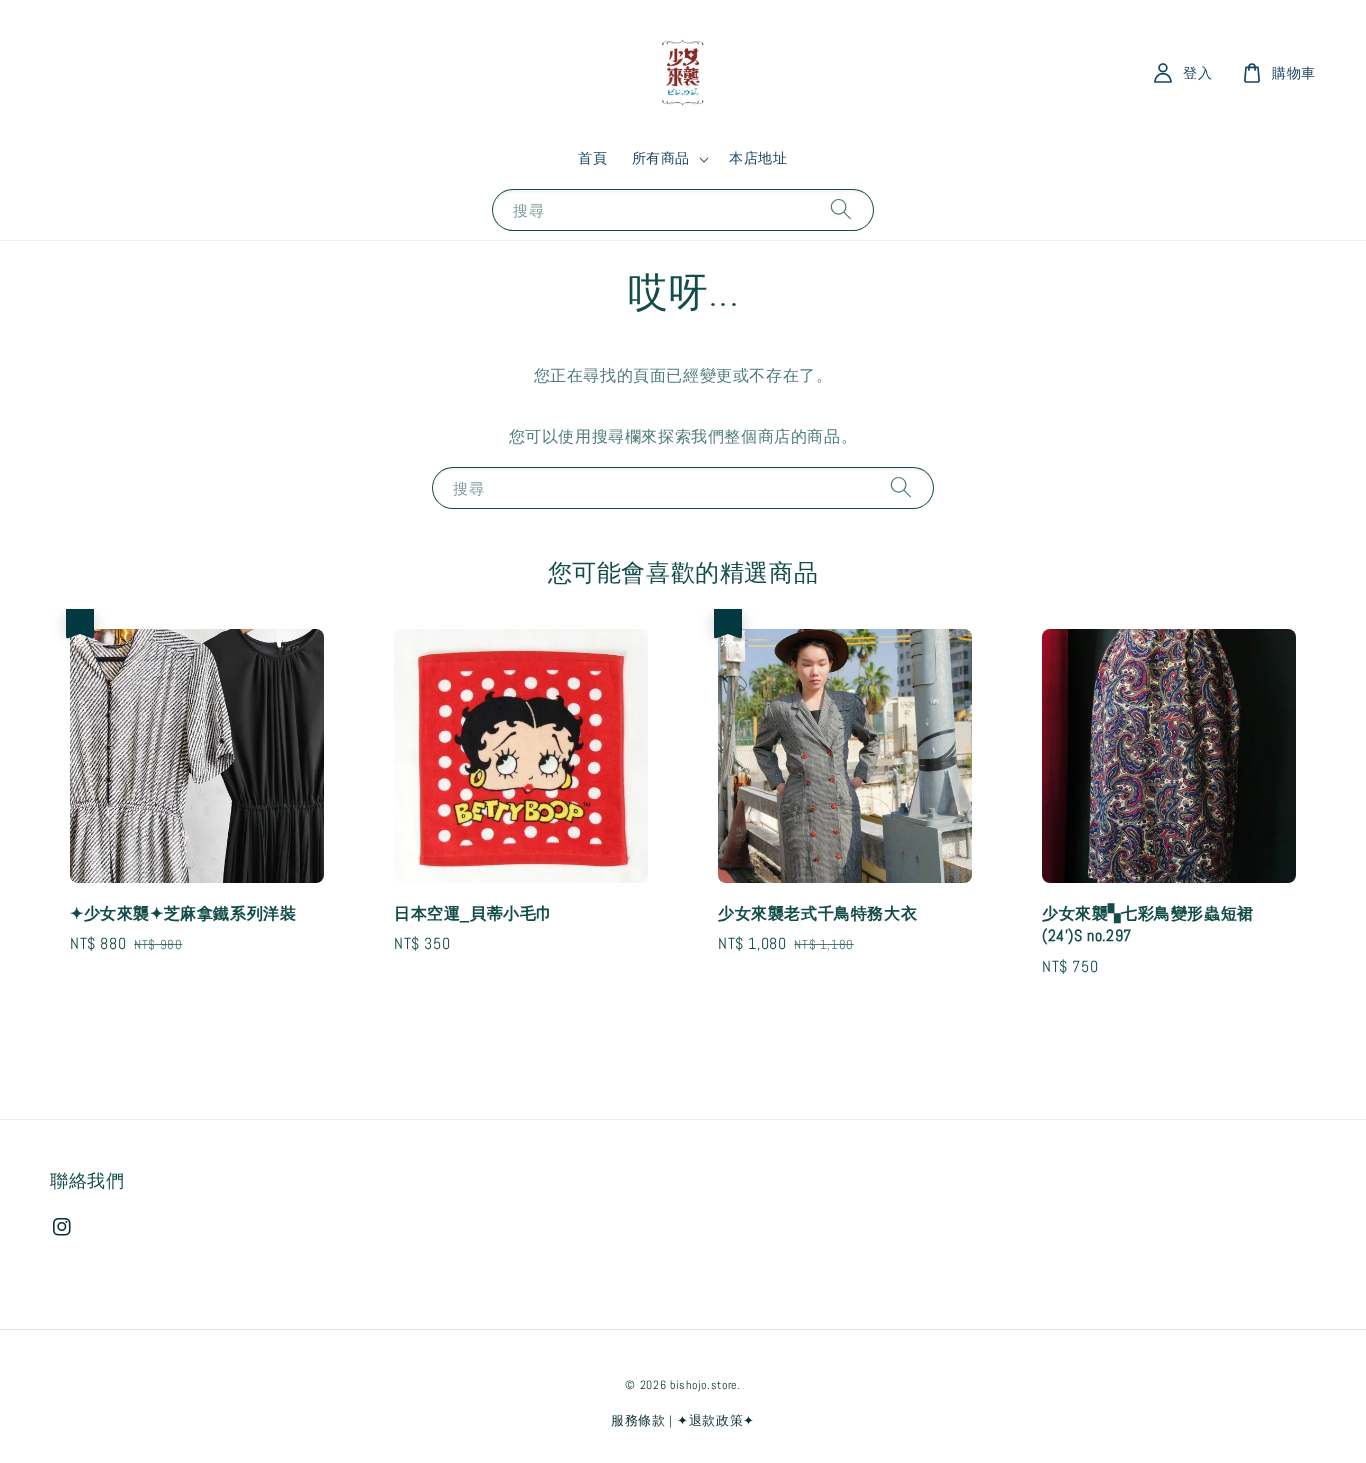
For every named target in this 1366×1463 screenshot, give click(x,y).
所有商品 (661, 158)
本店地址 (758, 158)
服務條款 (638, 1420)
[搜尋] (841, 209)
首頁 (592, 158)
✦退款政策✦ (716, 1420)
